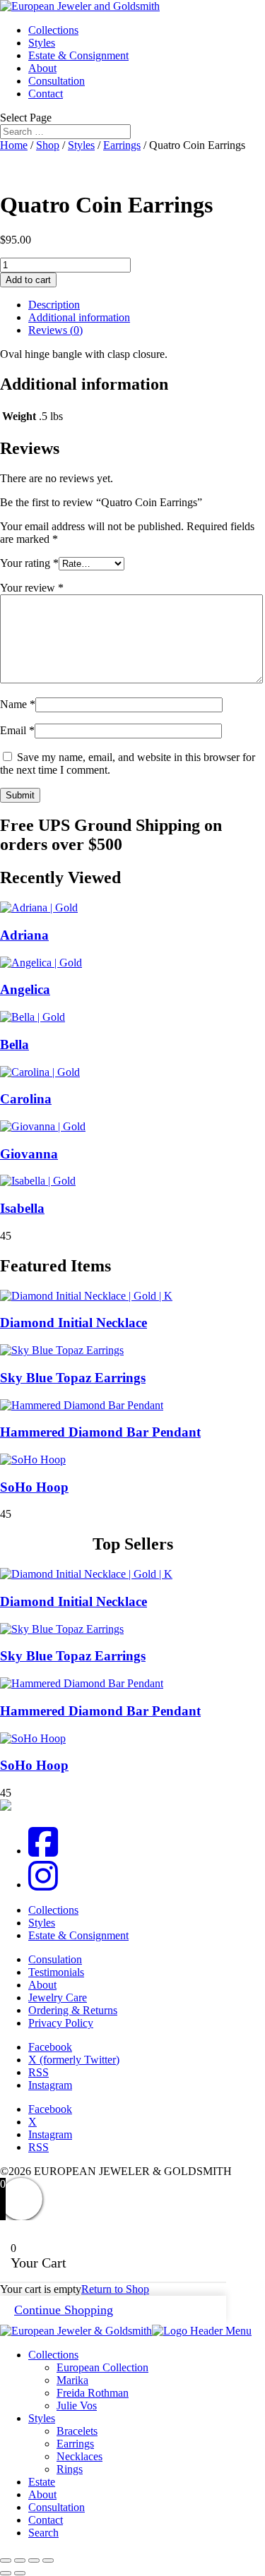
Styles (42, 43)
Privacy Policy (61, 2023)
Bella (14, 1044)
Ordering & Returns (73, 2010)
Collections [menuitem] (53, 2355)
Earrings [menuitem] (75, 2444)
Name (18, 704)
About (42, 68)
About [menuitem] (42, 2494)
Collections (53, 30)
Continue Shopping (64, 2310)
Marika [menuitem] (72, 2380)
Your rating (29, 563)
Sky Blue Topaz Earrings (73, 1378)
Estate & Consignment (78, 55)
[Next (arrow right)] (20, 2573)
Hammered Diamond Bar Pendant (100, 1432)
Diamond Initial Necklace (73, 1323)
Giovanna (29, 1154)
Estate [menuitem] (42, 2482)
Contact (46, 94)
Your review (32, 588)
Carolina (26, 1099)
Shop (48, 145)
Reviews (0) (55, 330)
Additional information (79, 317)
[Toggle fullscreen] (20, 2560)
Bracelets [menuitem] (77, 2431)
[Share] (34, 2560)
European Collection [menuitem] (102, 2367)
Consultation (57, 81)
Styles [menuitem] (42, 2418)
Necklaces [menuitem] (79, 2456)
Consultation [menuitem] (57, 2507)
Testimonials (56, 1972)
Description (54, 305)
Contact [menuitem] (46, 2520)
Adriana (24, 935)
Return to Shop (115, 2289)
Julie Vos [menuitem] (77, 2406)
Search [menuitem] (43, 2533)
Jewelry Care (58, 1997)
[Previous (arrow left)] (6, 2573)
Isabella (22, 1208)
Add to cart (28, 280)
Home (14, 145)
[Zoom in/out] (6, 2560)
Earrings (122, 145)
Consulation (55, 1959)
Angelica (25, 989)
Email (17, 730)
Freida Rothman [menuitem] (93, 2393)
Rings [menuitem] (70, 2469)
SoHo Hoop (34, 1487)
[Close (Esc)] (48, 2560)
